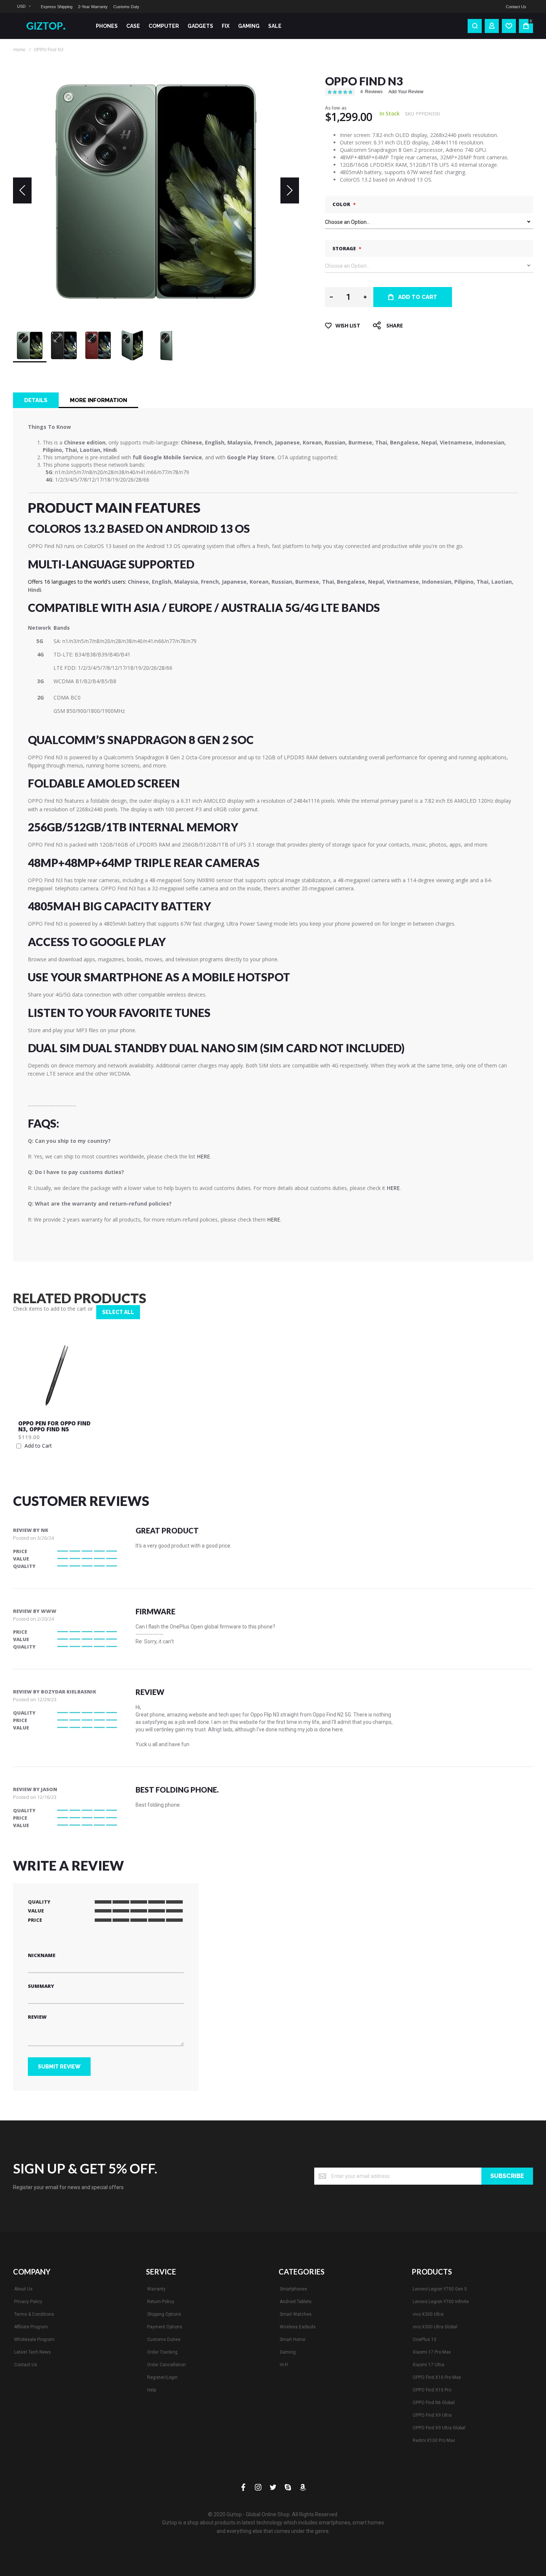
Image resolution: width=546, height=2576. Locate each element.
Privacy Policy (28, 2302)
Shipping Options (164, 2314)
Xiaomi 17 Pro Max (432, 2352)
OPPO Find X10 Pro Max (437, 2377)
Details (36, 400)
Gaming (288, 2352)
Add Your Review (406, 92)
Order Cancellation (166, 2365)
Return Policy (161, 2302)
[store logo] (48, 26)
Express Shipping (57, 7)
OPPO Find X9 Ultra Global (439, 2428)
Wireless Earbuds (298, 2327)
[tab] (36, 400)
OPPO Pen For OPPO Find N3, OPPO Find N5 (54, 1426)
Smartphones (293, 2289)
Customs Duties (164, 2339)
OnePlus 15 (425, 2339)
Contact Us (516, 7)
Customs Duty (126, 7)
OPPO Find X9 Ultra (432, 2415)
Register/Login (162, 2377)
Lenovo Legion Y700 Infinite (441, 2302)
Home (19, 50)
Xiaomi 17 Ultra (428, 2365)
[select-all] (118, 1312)
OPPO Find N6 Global (434, 2403)
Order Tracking (162, 2352)
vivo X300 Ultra (428, 2314)
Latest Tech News (32, 2352)
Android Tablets (296, 2302)
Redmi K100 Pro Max (434, 2440)
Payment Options (165, 2327)
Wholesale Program (34, 2339)
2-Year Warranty (93, 7)
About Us (23, 2289)
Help (152, 2390)
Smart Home (292, 2339)
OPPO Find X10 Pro (432, 2390)
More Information (98, 400)
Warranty (156, 2289)
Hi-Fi (284, 2365)
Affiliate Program (31, 2327)
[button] (24, 6)
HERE (203, 1156)
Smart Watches (296, 2314)
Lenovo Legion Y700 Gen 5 (440, 2289)
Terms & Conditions (34, 2314)
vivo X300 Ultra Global (435, 2327)
